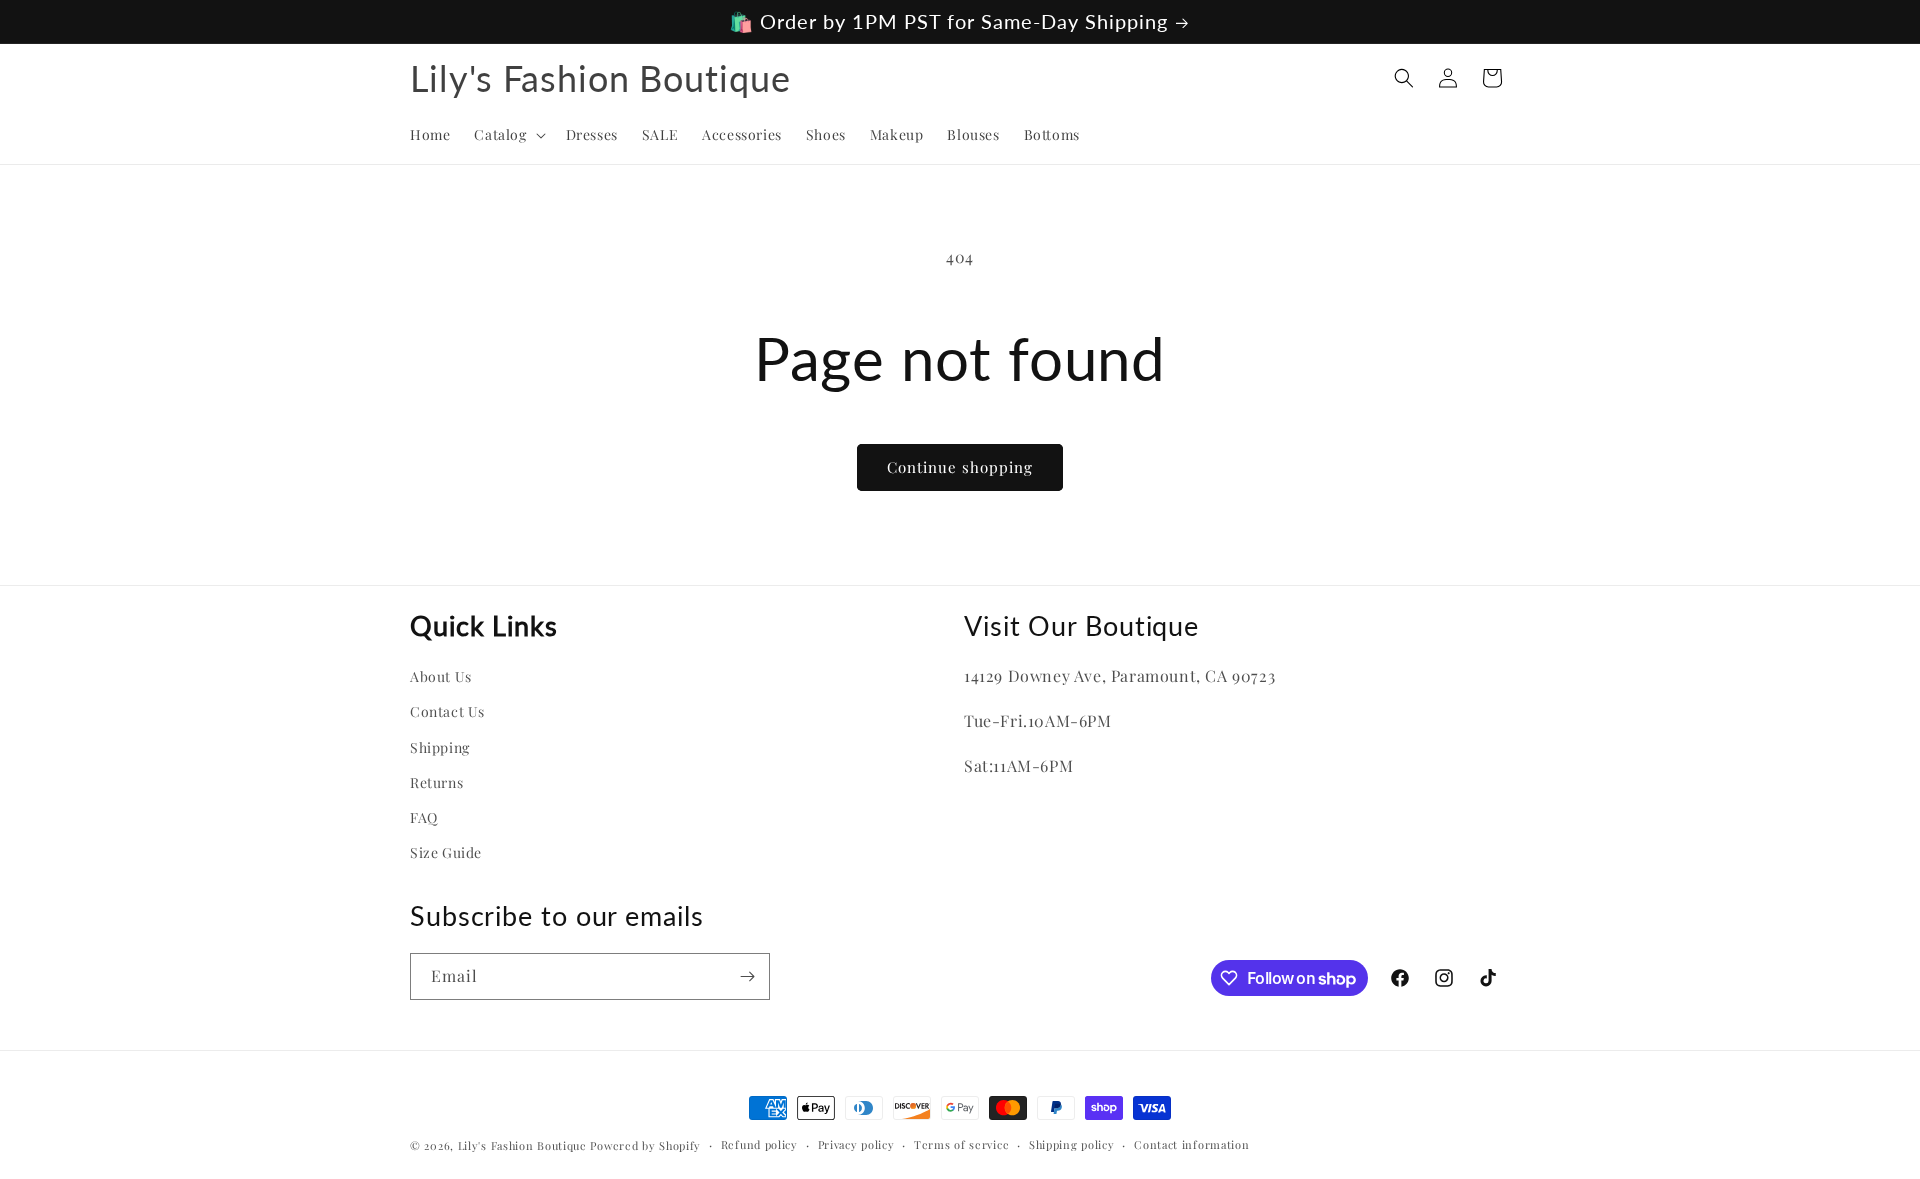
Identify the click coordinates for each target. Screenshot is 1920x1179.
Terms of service (961, 1144)
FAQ (424, 817)
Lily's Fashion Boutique (522, 1145)
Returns (436, 782)
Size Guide (446, 852)
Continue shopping (960, 467)
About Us (441, 676)
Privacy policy (856, 1144)
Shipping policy (1072, 1144)
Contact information (1191, 1144)
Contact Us (447, 711)
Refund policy (759, 1144)
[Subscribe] (747, 976)
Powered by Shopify (645, 1145)
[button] (507, 135)
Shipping (440, 747)
